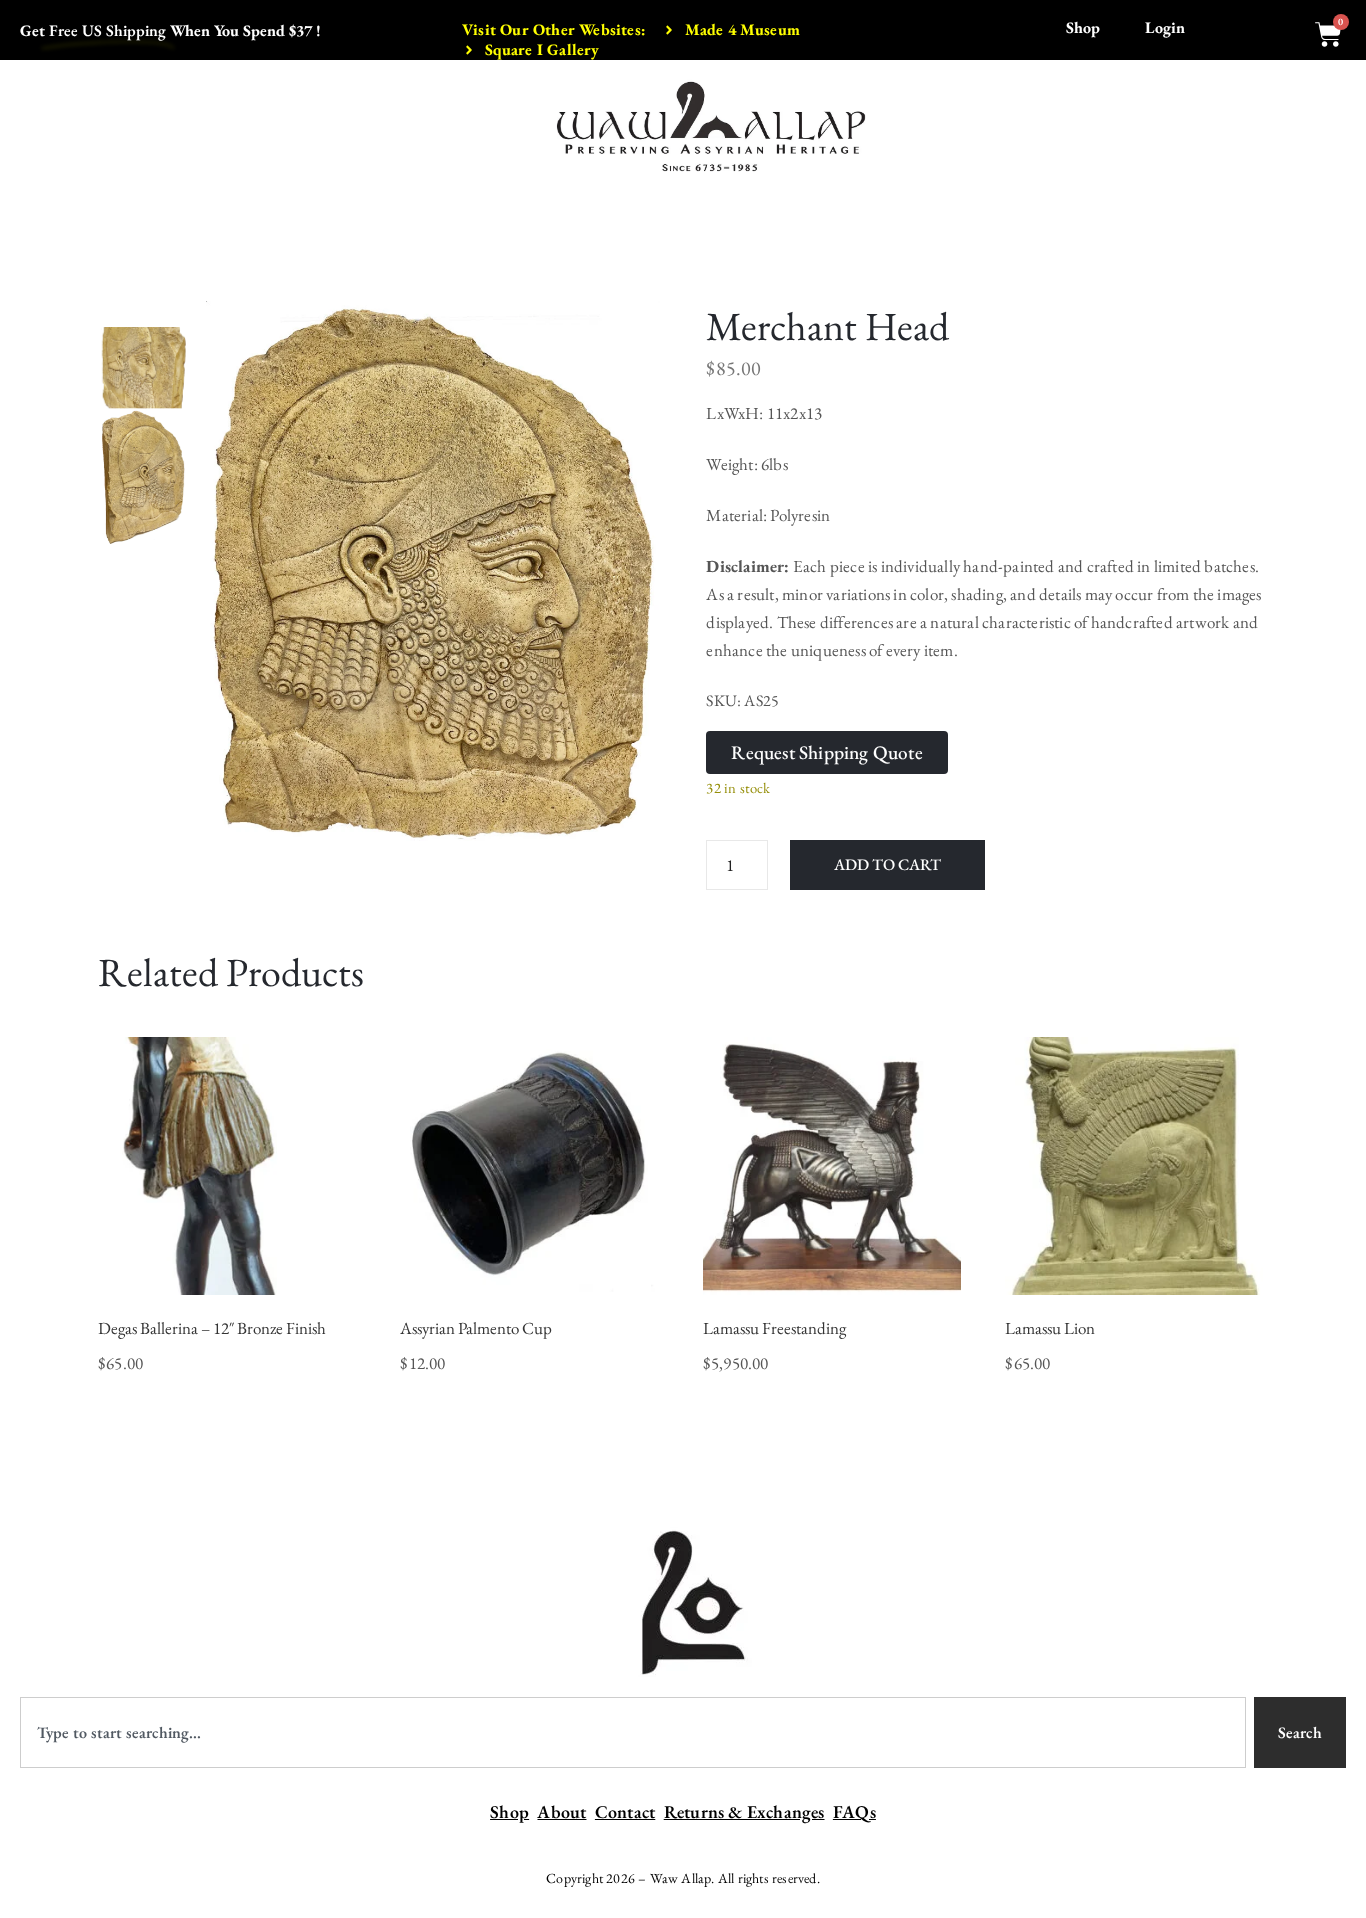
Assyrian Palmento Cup (476, 1328)
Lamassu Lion (1050, 1328)
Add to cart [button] (227, 1269)
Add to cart (887, 864)
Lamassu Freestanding (774, 1328)
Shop (1083, 27)
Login (1165, 27)
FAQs (854, 1811)
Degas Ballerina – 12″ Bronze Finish (212, 1328)
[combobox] (633, 1732)
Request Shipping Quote (826, 752)
